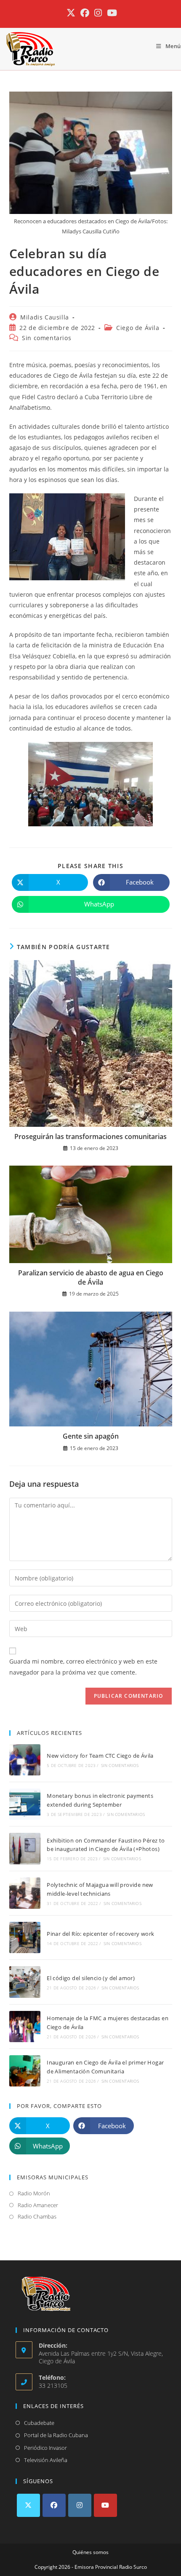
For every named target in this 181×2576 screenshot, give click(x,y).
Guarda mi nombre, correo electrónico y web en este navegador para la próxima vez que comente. (83, 1667)
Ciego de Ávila (138, 328)
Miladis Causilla (45, 317)
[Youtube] (105, 2505)
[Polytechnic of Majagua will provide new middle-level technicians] (25, 1893)
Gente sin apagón (91, 1436)
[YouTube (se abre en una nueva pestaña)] (111, 13)
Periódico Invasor (45, 2448)
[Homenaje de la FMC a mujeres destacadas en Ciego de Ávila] (25, 2027)
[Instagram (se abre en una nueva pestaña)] (98, 13)
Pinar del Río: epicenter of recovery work (100, 1934)
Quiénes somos (90, 2552)
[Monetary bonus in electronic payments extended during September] (25, 1804)
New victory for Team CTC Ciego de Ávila (100, 1756)
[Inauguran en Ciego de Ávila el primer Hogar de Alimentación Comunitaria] (25, 2071)
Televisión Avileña (46, 2460)
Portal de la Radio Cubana (56, 2435)
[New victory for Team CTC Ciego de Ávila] (25, 1760)
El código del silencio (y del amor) (91, 1978)
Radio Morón (34, 2193)
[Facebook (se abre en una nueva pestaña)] (85, 13)
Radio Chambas (37, 2216)
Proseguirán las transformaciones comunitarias (90, 1136)
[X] (28, 2505)
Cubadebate (39, 2423)
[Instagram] (80, 2505)
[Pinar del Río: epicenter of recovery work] (25, 1937)
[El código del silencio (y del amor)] (25, 1982)
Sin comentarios (47, 338)
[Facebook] (54, 2505)
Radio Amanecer (38, 2205)
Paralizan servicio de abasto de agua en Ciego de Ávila (91, 1277)
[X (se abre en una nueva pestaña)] (71, 13)
